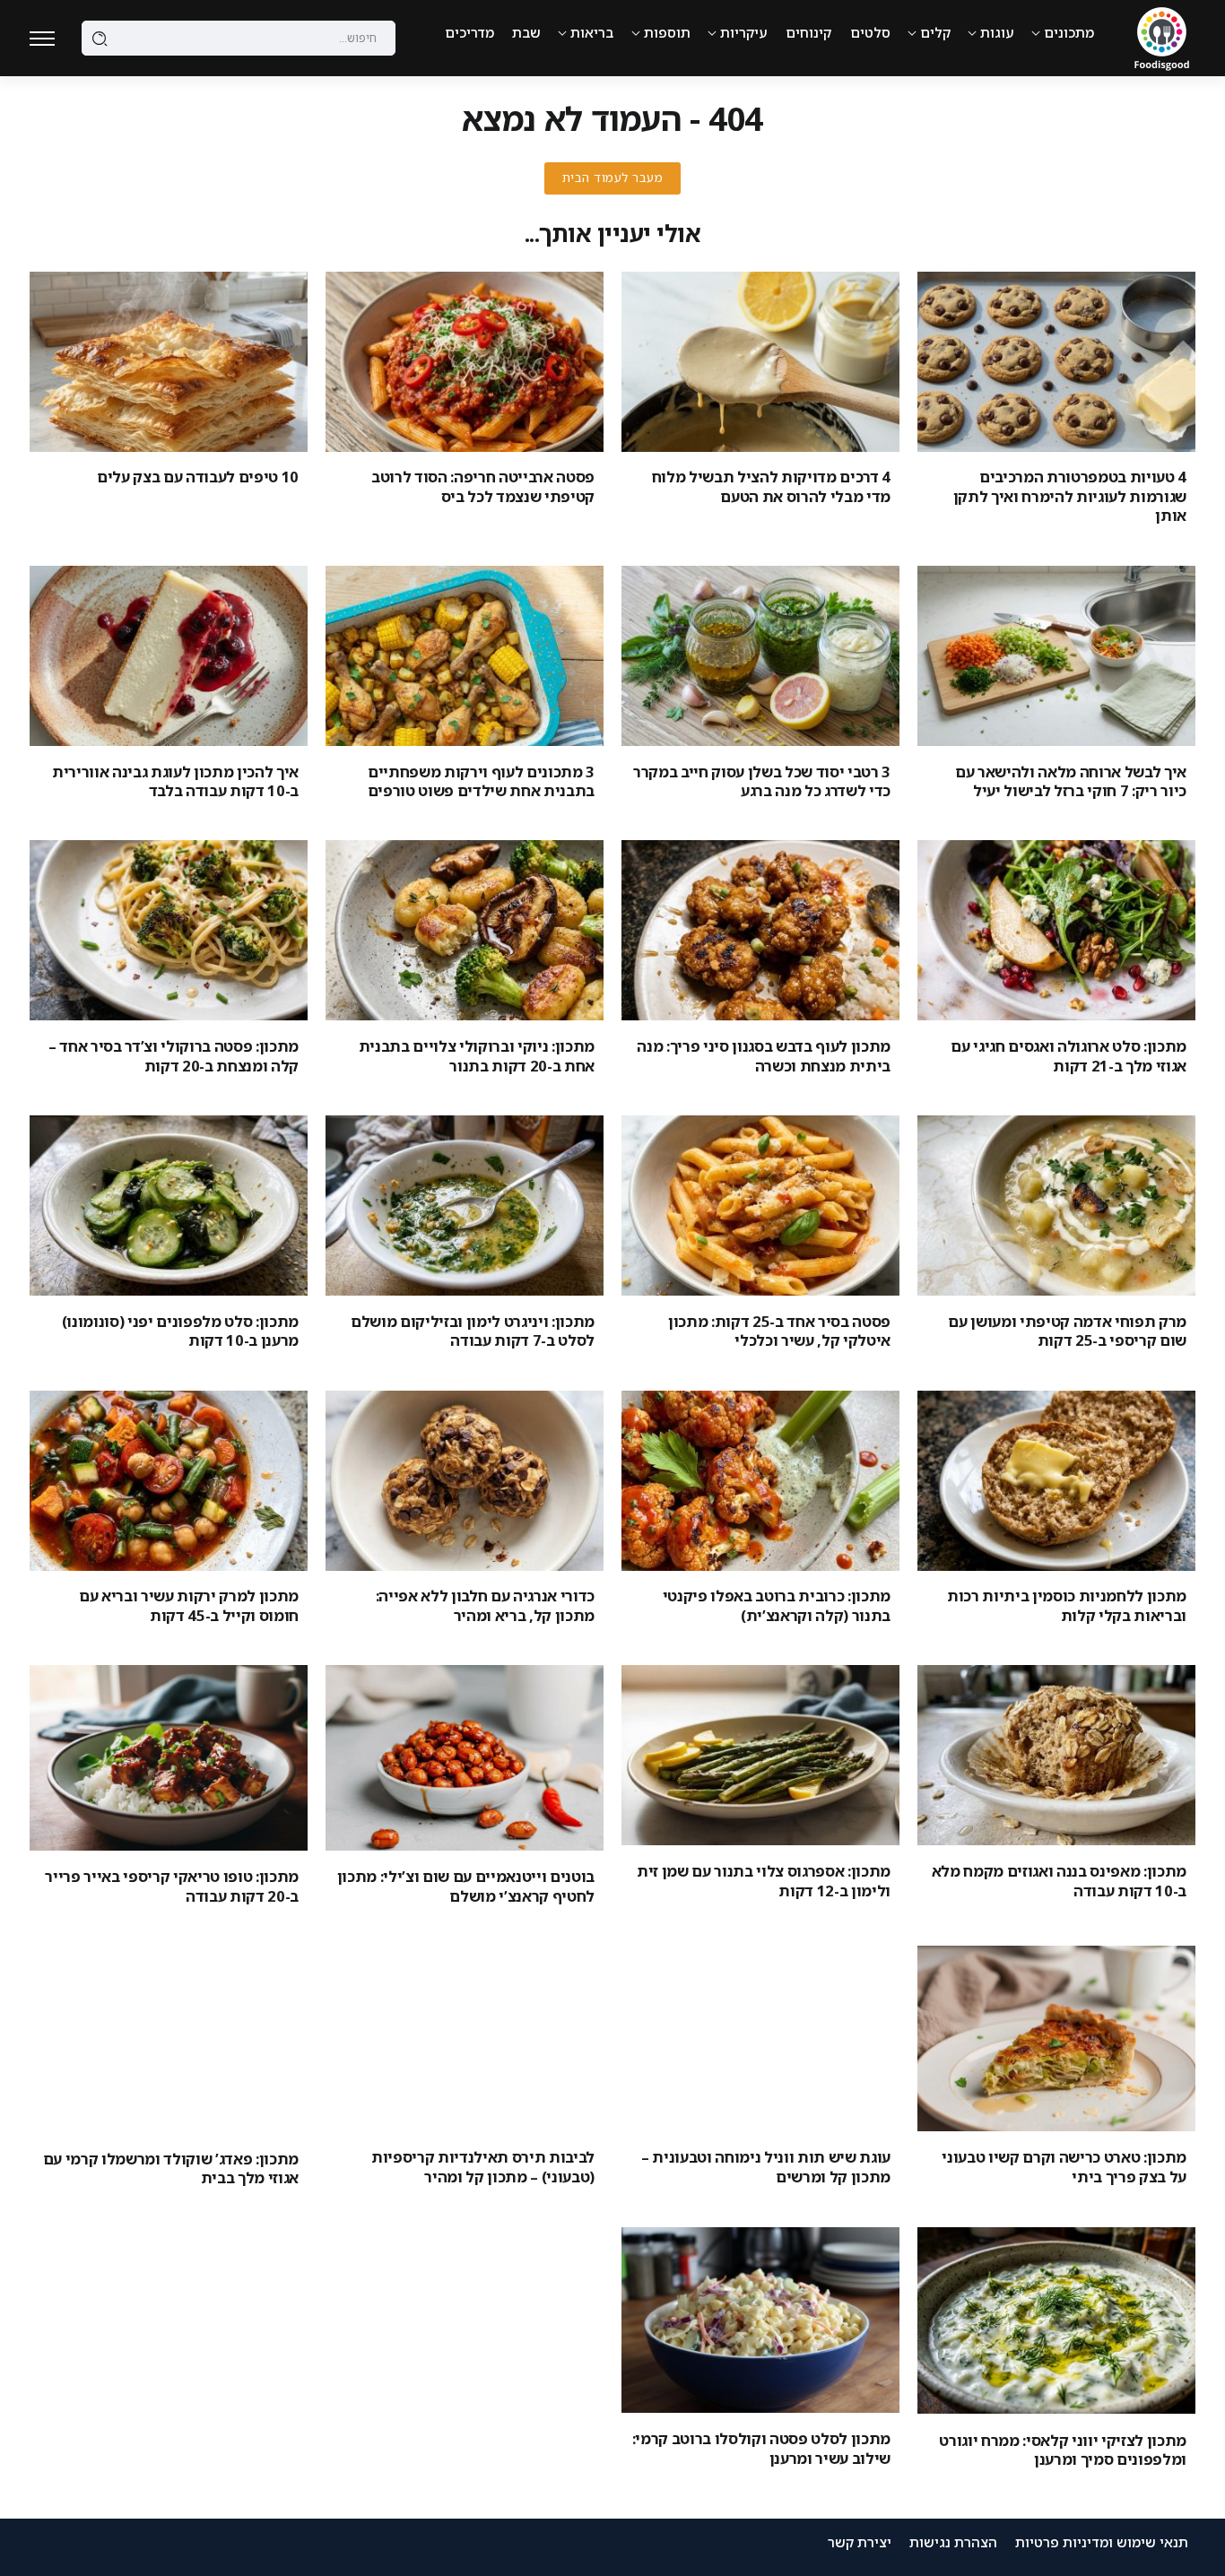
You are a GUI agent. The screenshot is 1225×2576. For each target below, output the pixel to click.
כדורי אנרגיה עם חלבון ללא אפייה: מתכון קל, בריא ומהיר (485, 1605)
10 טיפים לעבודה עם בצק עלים (198, 477)
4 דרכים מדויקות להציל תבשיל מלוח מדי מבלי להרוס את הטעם (771, 486)
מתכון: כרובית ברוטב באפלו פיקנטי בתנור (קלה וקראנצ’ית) (777, 1605)
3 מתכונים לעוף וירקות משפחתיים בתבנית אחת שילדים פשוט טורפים (481, 781)
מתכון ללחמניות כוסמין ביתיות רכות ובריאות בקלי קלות (1067, 1605)
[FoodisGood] (1162, 37)
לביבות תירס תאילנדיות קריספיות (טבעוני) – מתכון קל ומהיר (483, 2166)
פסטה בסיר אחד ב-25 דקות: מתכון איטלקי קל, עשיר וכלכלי (779, 1331)
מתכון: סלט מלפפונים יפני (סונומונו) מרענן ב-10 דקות (180, 1331)
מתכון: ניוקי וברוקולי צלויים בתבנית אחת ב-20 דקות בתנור (477, 1055)
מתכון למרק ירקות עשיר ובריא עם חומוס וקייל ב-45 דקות (189, 1605)
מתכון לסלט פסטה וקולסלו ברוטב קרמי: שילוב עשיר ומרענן (761, 2448)
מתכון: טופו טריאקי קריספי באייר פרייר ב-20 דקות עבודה (172, 1886)
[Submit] (100, 39)
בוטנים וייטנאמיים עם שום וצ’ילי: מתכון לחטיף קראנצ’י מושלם (466, 1886)
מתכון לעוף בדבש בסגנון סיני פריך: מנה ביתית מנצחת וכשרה (764, 1055)
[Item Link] (1056, 362)
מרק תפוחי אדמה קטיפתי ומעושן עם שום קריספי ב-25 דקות (1067, 1331)
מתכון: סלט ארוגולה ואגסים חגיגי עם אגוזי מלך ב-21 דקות (1069, 1055)
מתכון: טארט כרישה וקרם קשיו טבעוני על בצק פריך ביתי (1064, 2166)
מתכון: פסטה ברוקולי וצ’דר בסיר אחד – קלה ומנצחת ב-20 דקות (174, 1055)
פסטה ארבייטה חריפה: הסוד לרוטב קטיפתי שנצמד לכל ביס (483, 486)
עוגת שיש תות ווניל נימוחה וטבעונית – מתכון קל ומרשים (766, 2166)
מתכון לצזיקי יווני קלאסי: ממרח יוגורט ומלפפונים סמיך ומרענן (1063, 2450)
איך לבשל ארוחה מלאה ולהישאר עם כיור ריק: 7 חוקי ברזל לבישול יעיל (1071, 781)
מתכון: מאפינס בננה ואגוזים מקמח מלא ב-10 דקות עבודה (1059, 1880)
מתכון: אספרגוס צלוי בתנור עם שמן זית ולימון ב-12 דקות (764, 1880)
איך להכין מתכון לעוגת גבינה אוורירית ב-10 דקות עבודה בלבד (175, 781)
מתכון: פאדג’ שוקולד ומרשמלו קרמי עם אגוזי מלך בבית (171, 2168)
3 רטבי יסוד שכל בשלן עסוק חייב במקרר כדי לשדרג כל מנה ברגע (762, 781)
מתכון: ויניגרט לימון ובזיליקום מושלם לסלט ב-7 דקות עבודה (473, 1331)
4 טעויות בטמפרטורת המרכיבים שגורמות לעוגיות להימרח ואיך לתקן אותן (1070, 496)
